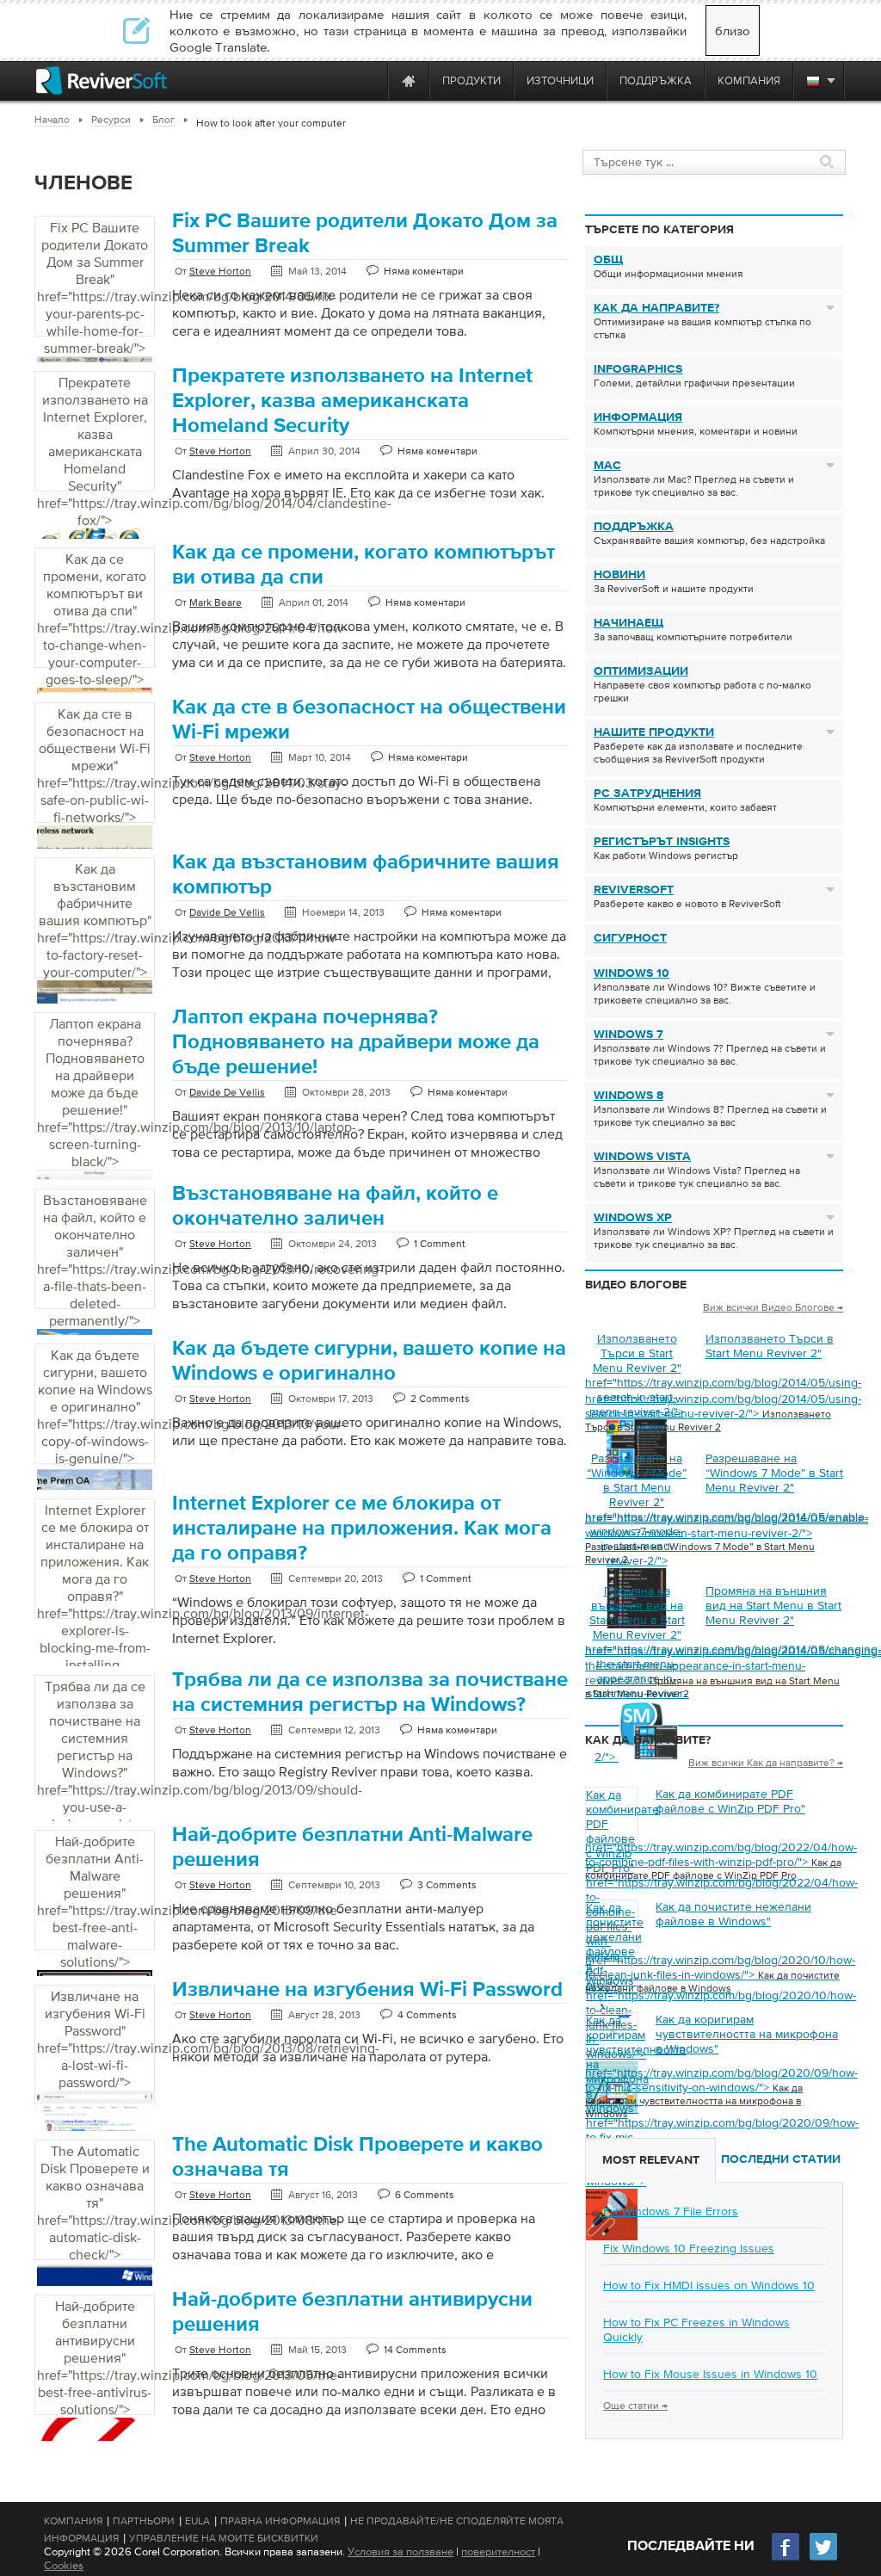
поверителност (498, 2551)
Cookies (64, 2565)
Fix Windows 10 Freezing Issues (689, 2248)
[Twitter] (823, 2558)
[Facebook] (786, 2558)
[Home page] (409, 80)
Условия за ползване (400, 2551)
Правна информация (280, 2521)
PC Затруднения (647, 794)
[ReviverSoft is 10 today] (371, 80)
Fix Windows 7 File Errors (671, 2211)
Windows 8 (628, 1096)
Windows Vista (642, 1157)
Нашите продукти (654, 732)
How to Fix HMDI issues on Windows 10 (709, 2285)
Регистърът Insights (662, 842)
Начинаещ (628, 623)
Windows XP (633, 1218)
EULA (197, 2521)
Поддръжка (634, 527)
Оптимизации (641, 671)
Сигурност (630, 938)
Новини (619, 575)
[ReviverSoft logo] (102, 80)
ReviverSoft (634, 890)
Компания (73, 2521)
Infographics (638, 369)
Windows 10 (631, 973)
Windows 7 (628, 1035)
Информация (638, 417)
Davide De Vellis (227, 912)
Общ (608, 260)
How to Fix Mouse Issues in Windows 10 (710, 2374)
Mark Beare (216, 602)
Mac (607, 466)
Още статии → (635, 2406)
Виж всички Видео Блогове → (773, 1307)
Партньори (144, 2521)
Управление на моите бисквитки (224, 2538)
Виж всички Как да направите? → (766, 1763)
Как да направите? (656, 308)
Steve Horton (220, 271)
